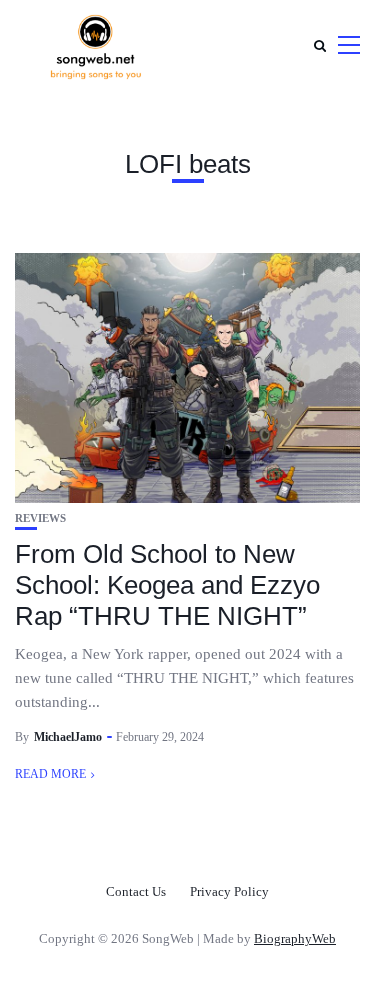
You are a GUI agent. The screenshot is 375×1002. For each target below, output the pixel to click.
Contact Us (136, 891)
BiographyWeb (295, 938)
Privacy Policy (229, 891)
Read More (50, 774)
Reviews (40, 518)
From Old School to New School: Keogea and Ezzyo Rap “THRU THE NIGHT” (167, 585)
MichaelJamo (68, 737)
